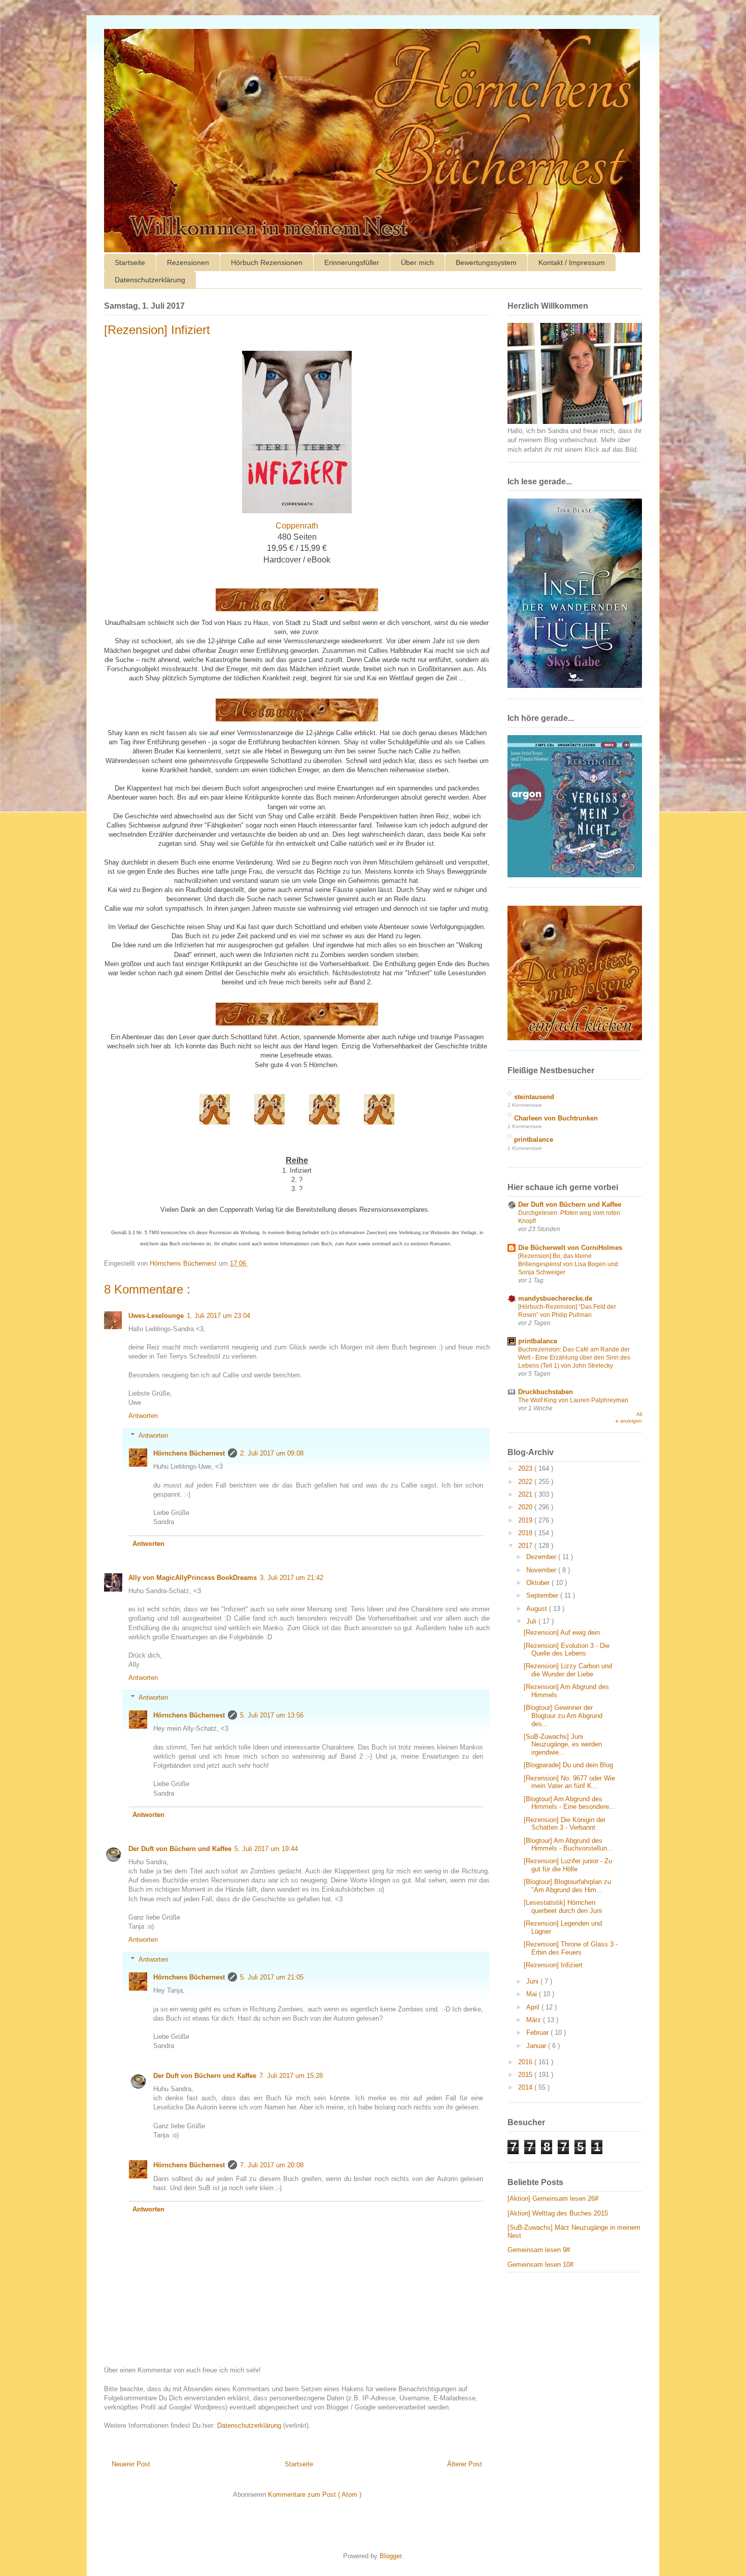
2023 (526, 1468)
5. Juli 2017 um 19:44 (266, 1849)
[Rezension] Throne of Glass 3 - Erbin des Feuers (571, 1948)
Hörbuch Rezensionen (267, 262)
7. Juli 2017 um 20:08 (272, 2165)
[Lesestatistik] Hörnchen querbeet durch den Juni (563, 1907)
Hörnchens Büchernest (189, 1453)
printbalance (534, 1140)
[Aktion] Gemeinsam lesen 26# (553, 2199)
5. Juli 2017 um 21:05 (272, 1977)
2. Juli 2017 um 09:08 (272, 1453)
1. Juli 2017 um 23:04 (218, 1316)
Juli (532, 1621)
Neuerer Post (131, 2464)
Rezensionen (188, 262)
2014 (526, 2087)
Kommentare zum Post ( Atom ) (315, 2495)
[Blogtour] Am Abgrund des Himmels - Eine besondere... (569, 1803)
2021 (526, 1494)
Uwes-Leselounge (156, 1316)
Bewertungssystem (486, 262)
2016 (526, 2062)
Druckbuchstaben (546, 1392)
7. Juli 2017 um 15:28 (291, 2076)
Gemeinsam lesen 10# (540, 2265)
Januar (537, 2046)
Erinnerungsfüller (352, 262)
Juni (533, 1981)
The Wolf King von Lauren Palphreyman (573, 1400)
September (543, 1595)
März (535, 2020)
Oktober (539, 1583)
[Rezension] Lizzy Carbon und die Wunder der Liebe (568, 1670)
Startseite (130, 262)
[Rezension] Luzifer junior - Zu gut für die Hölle (568, 1865)
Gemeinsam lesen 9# (539, 2250)
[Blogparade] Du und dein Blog (568, 1765)
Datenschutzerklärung (150, 280)
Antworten (143, 1416)
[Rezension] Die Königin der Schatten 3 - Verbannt (565, 1824)
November (542, 1570)
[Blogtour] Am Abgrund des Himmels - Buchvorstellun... (568, 1845)
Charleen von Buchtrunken (556, 1118)
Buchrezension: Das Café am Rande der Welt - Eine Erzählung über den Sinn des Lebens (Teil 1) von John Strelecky (574, 1358)
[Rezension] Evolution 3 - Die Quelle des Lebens (567, 1650)
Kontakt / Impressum (572, 262)
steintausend (534, 1097)
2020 (526, 1507)
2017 (526, 1546)
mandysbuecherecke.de (555, 1298)
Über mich (417, 262)
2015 (526, 2075)
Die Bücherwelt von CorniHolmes (570, 1248)
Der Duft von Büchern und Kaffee (180, 1849)
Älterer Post (465, 2464)
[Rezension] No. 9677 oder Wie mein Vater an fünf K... (569, 1782)
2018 (526, 1533)
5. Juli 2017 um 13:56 (272, 1715)
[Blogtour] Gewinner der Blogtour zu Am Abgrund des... (563, 1715)
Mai (533, 1994)
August (538, 1609)
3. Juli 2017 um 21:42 (292, 1578)
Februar (538, 2033)
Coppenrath (297, 526)
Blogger (391, 2556)
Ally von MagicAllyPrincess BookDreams (193, 1578)
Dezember (542, 1557)
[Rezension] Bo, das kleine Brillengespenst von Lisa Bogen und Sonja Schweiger (568, 1264)
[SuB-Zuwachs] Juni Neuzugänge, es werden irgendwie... (563, 1744)
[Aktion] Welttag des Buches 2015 (558, 2213)
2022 (526, 1482)
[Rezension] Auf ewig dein (562, 1632)
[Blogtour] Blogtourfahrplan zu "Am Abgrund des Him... (567, 1886)
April (534, 2007)
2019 (526, 1520)
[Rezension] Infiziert (553, 1965)
